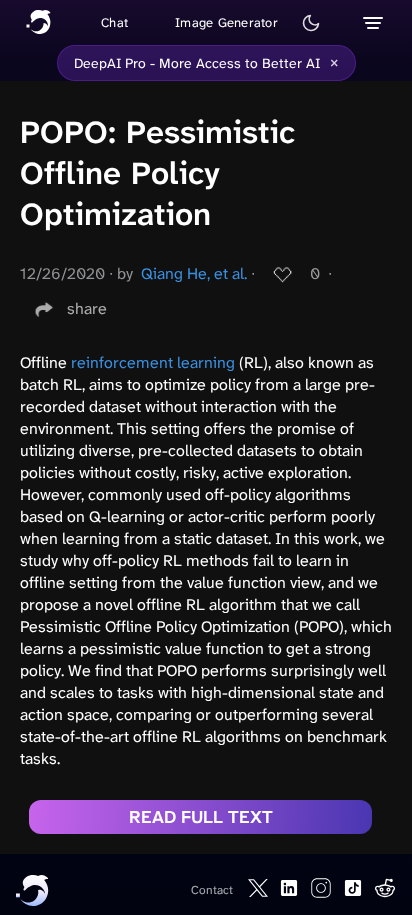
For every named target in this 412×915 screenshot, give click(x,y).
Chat (114, 22)
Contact (212, 890)
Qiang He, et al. (194, 273)
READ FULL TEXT (201, 817)
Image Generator (226, 22)
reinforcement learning (153, 362)
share (87, 308)
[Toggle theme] (311, 23)
